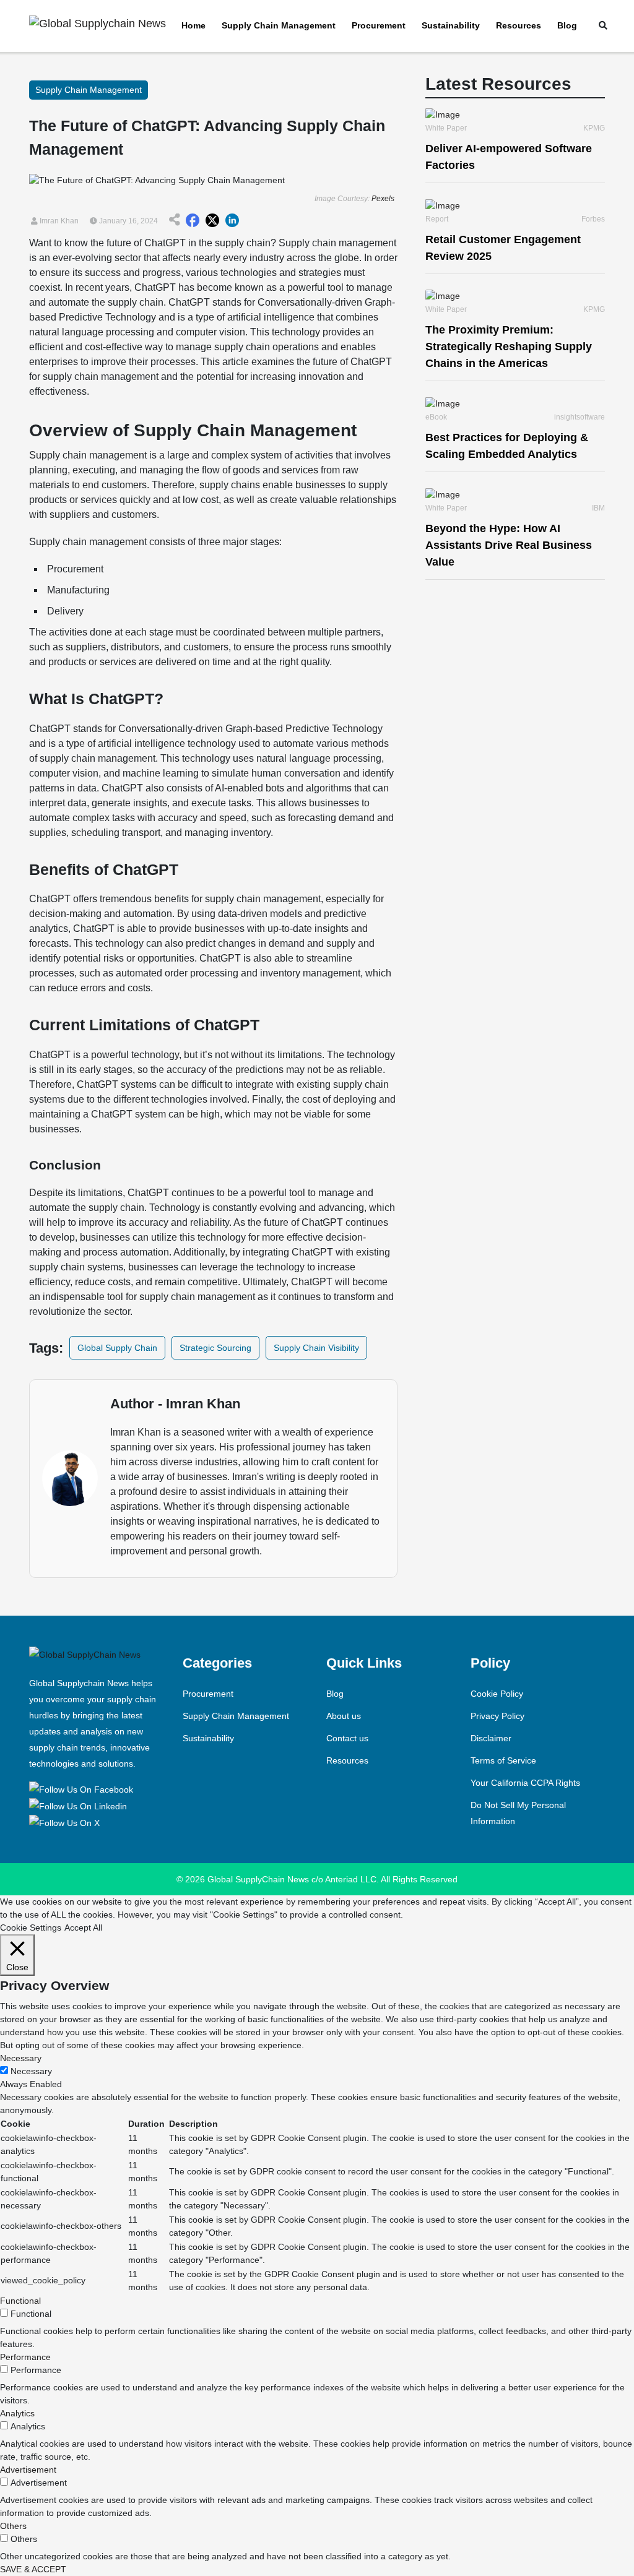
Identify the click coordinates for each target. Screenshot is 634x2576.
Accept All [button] (83, 1928)
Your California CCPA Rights (525, 1783)
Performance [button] (25, 2357)
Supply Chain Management (279, 25)
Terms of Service (503, 1760)
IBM (598, 508)
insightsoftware (580, 417)
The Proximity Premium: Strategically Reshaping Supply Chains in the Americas (509, 347)
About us (344, 1716)
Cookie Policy (497, 1694)
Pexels (383, 199)
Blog (567, 25)
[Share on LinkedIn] (232, 221)
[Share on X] (212, 221)
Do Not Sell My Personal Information (518, 1813)
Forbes (593, 219)
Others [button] (13, 2526)
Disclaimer (491, 1738)
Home (193, 25)
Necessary (31, 2071)
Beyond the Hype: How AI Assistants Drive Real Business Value (509, 545)
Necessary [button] (21, 2058)
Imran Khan (58, 221)
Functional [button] (20, 2301)
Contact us (347, 1738)
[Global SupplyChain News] (83, 1788)
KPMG (594, 128)
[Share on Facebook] (193, 221)
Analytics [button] (17, 2413)
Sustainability (451, 25)
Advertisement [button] (28, 2470)
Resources (519, 25)
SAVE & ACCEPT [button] (33, 2569)
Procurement (379, 25)
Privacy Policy (497, 1716)
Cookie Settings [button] (31, 1928)
